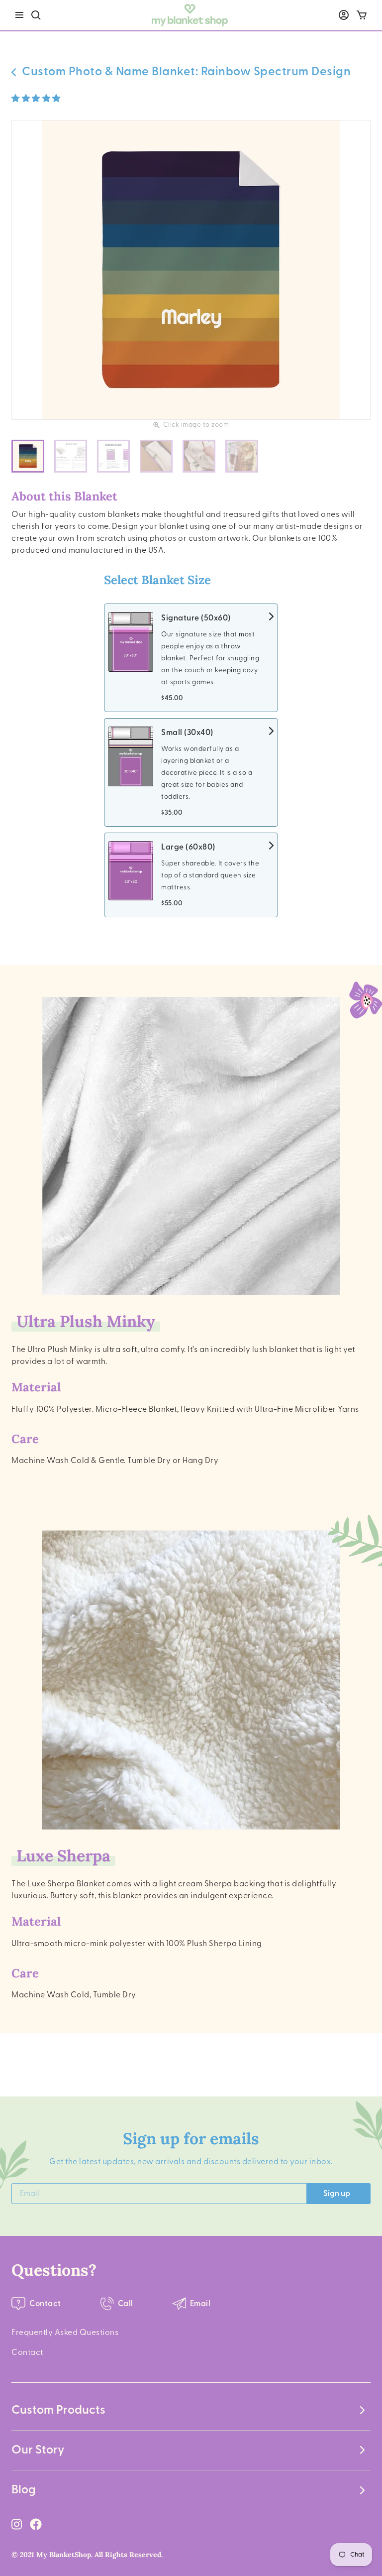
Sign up (337, 2194)
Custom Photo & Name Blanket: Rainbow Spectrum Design (186, 72)
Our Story (38, 2450)
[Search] (36, 15)
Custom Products (58, 2410)
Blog (24, 2490)
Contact (27, 2352)
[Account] (344, 15)
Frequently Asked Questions (65, 2332)
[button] (37, 99)
